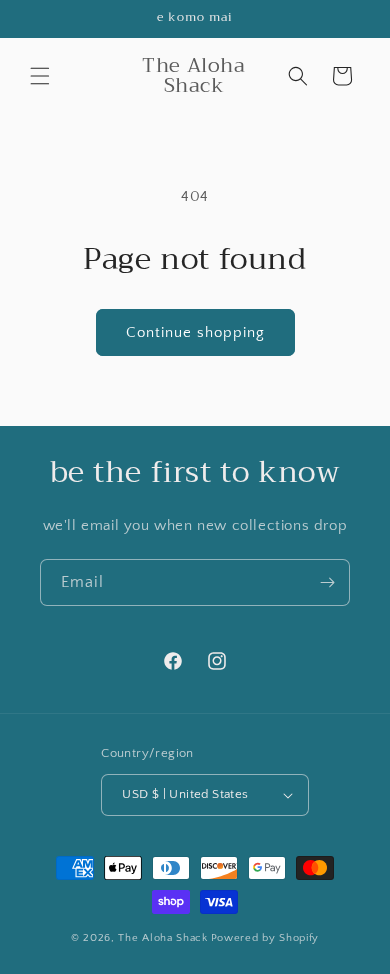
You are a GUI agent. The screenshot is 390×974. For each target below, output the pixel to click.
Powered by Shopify (265, 938)
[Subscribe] (327, 582)
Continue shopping (195, 332)
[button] (40, 76)
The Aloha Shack (163, 938)
